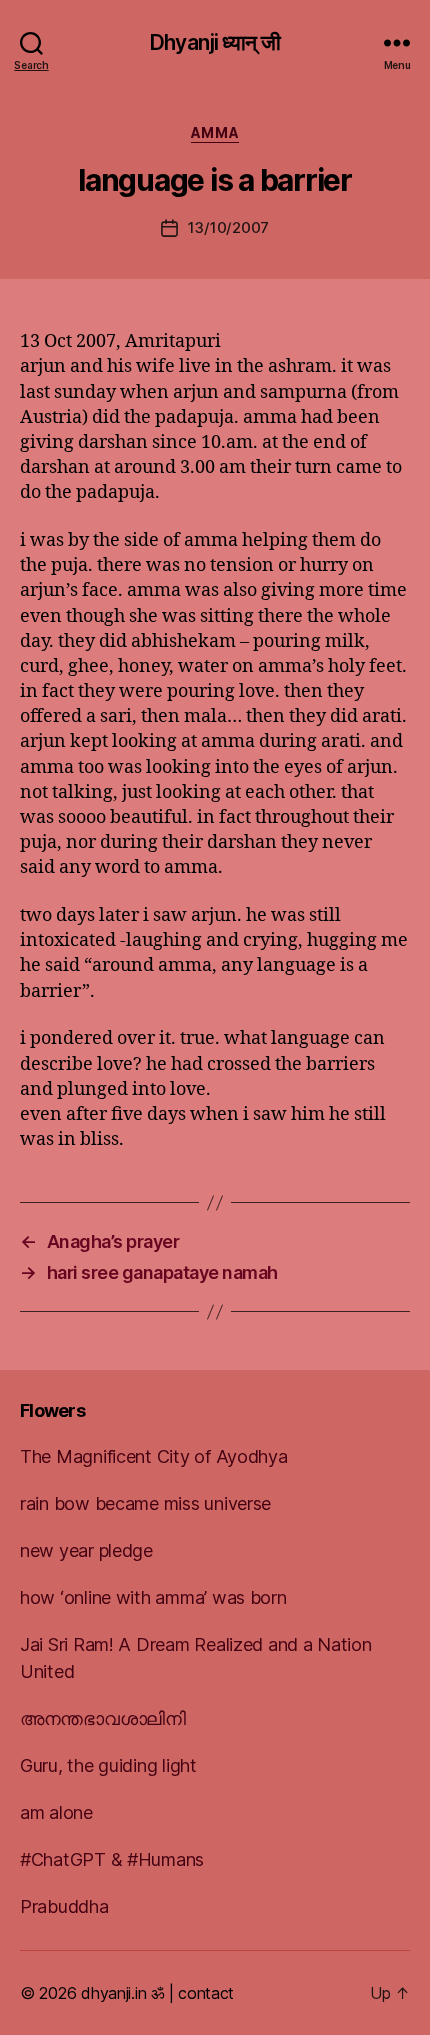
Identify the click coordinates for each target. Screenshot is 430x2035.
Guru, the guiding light (108, 1765)
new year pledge (86, 1550)
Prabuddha (64, 1906)
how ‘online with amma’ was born (153, 1597)
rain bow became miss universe (145, 1503)
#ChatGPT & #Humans (112, 1859)
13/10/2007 (228, 227)
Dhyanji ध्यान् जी (215, 42)
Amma (215, 132)
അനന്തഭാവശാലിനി (103, 1718)
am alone (56, 1812)
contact (206, 1993)
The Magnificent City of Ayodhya (154, 1456)
